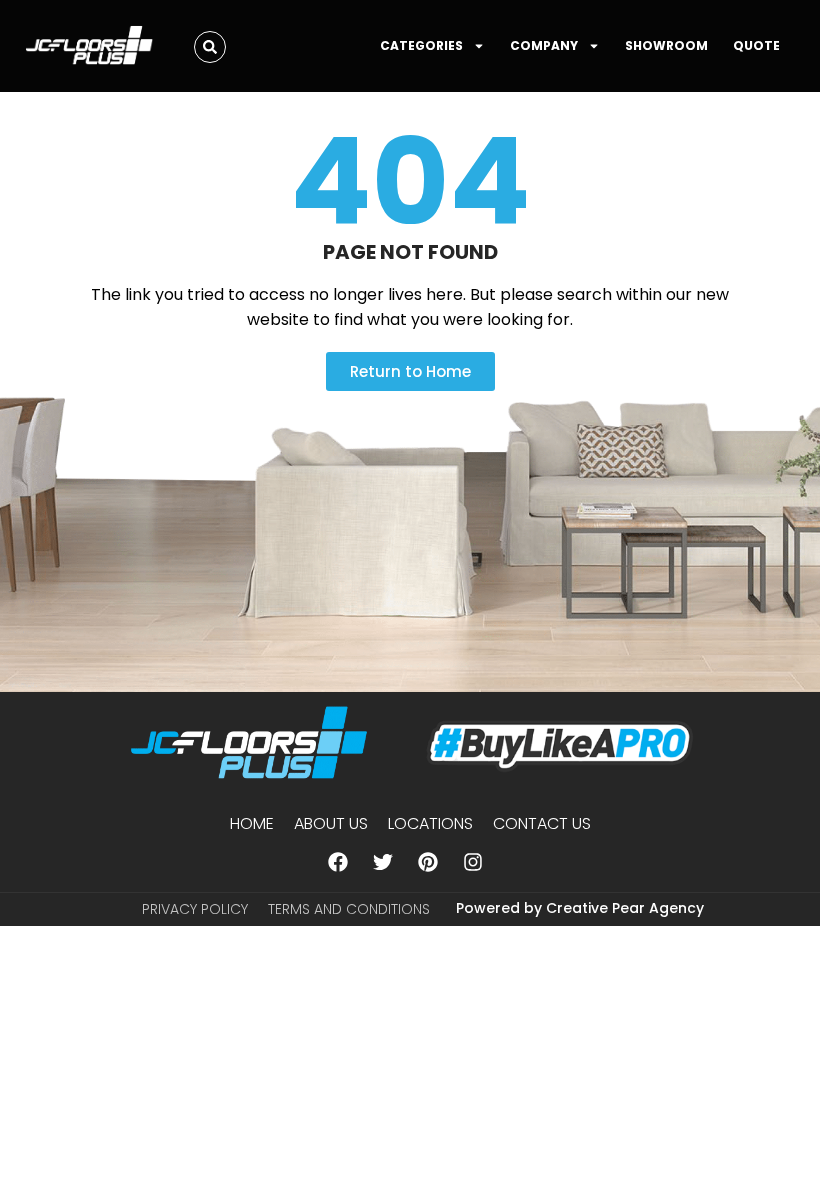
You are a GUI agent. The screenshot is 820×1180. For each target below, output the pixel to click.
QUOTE (756, 45)
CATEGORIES (421, 45)
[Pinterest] (428, 862)
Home (252, 823)
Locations (430, 823)
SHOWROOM (666, 45)
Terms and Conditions (349, 909)
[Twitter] (383, 862)
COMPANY (544, 45)
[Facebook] (338, 862)
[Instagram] (473, 862)
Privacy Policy (195, 909)
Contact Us (542, 823)
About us (331, 823)
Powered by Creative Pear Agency (580, 908)
